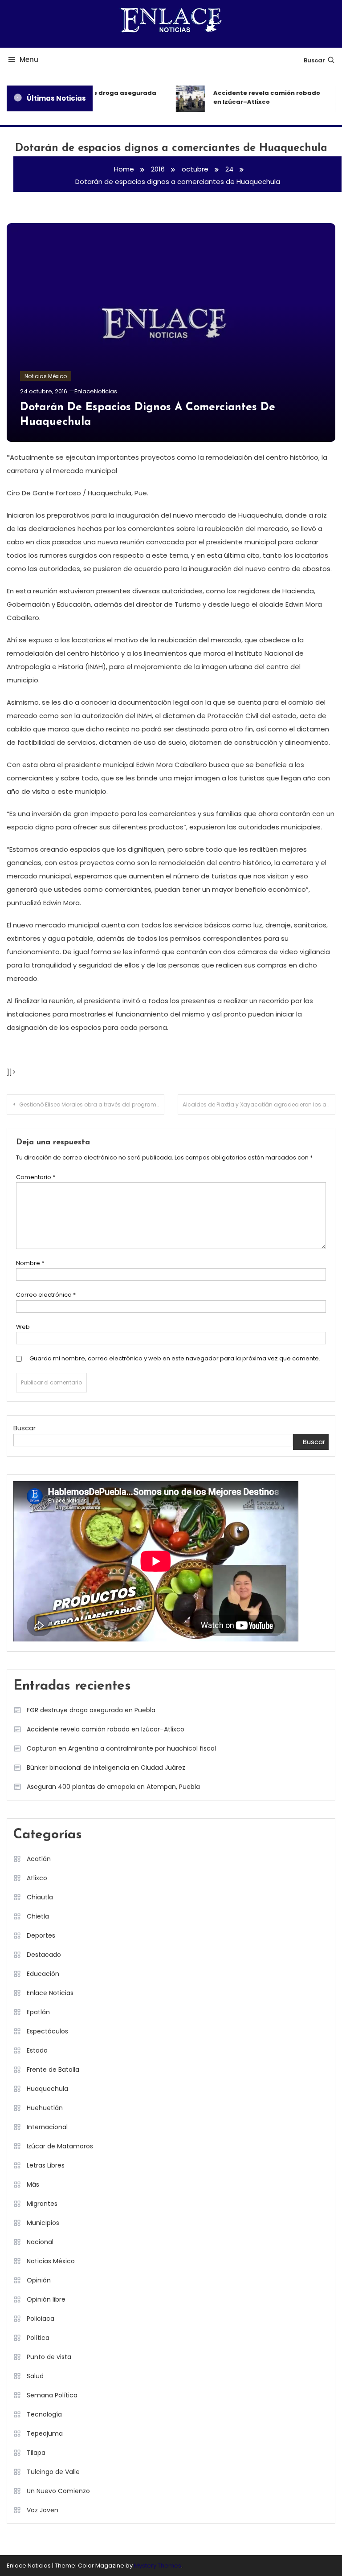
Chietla (38, 1916)
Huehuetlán (45, 2108)
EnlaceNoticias (96, 391)
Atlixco (37, 1878)
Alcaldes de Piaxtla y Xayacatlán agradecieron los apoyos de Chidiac (259, 1104)
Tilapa (36, 2453)
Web (23, 1327)
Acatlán (39, 1859)
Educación (43, 1974)
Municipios (43, 2223)
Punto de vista (49, 2357)
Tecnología (44, 2414)
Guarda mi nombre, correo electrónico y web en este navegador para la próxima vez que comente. (175, 1358)
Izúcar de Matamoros (60, 2146)
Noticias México (46, 376)
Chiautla (40, 1897)
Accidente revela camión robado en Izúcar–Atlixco (261, 97)
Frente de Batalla (53, 2070)
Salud (35, 2376)
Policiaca (41, 2319)
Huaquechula (47, 2089)
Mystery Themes (158, 2566)
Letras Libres (46, 2165)
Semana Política (52, 2395)
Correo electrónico (46, 1295)
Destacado (44, 1955)
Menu (29, 59)
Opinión (39, 2280)
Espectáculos (47, 2031)
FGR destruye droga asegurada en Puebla (99, 97)
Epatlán (38, 2012)
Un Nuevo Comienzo (58, 2491)
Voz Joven (43, 2510)
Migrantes (42, 2204)
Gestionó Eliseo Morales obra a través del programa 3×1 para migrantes (92, 1104)
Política (38, 2338)
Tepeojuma (45, 2433)
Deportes (41, 1935)
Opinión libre (46, 2299)
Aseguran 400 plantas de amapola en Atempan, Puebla (113, 1787)
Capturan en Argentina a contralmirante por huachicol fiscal (121, 1748)
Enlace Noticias (50, 1993)
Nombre (30, 1263)
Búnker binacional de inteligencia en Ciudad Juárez (106, 1768)
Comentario (36, 1177)
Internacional (47, 2127)
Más (33, 2184)
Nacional (40, 2242)
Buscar (314, 60)
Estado (37, 2050)
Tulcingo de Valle (53, 2472)
